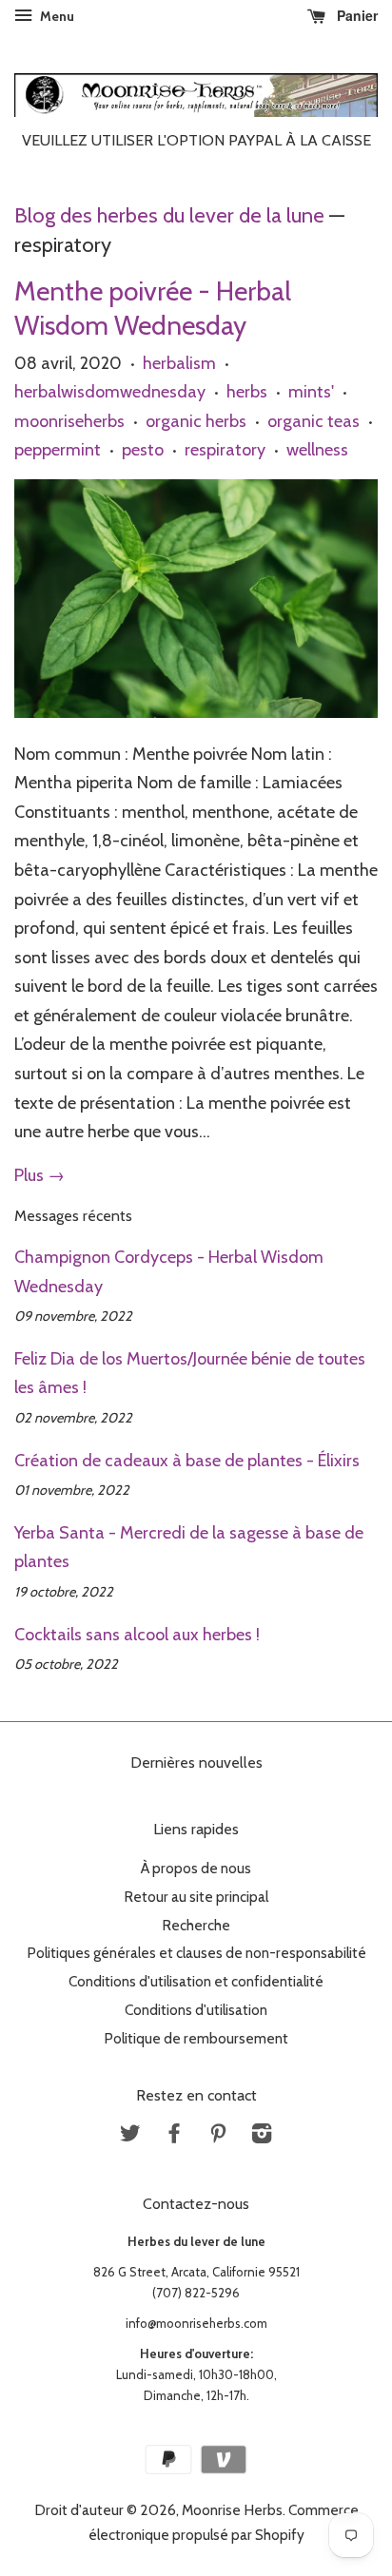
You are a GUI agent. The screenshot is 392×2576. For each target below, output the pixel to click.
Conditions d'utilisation (196, 2010)
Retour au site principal (196, 1897)
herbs (247, 392)
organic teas (314, 421)
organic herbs (196, 421)
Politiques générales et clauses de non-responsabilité (196, 1953)
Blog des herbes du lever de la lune (169, 215)
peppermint (58, 450)
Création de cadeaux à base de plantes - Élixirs (187, 1461)
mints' (311, 392)
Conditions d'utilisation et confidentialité (196, 1981)
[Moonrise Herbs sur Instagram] (262, 2136)
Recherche (196, 1925)
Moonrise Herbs (232, 2510)
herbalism (179, 363)
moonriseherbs (69, 421)
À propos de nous (196, 1868)
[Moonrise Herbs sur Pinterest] (218, 2136)
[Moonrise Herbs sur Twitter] (130, 2136)
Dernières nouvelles (196, 1763)
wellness (317, 450)
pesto (143, 450)
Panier (355, 15)
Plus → (39, 1175)
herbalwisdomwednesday (110, 392)
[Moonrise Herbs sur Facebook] (174, 2136)
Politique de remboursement (196, 2038)
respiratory (225, 450)
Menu (56, 16)
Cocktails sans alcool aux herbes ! (137, 1635)
